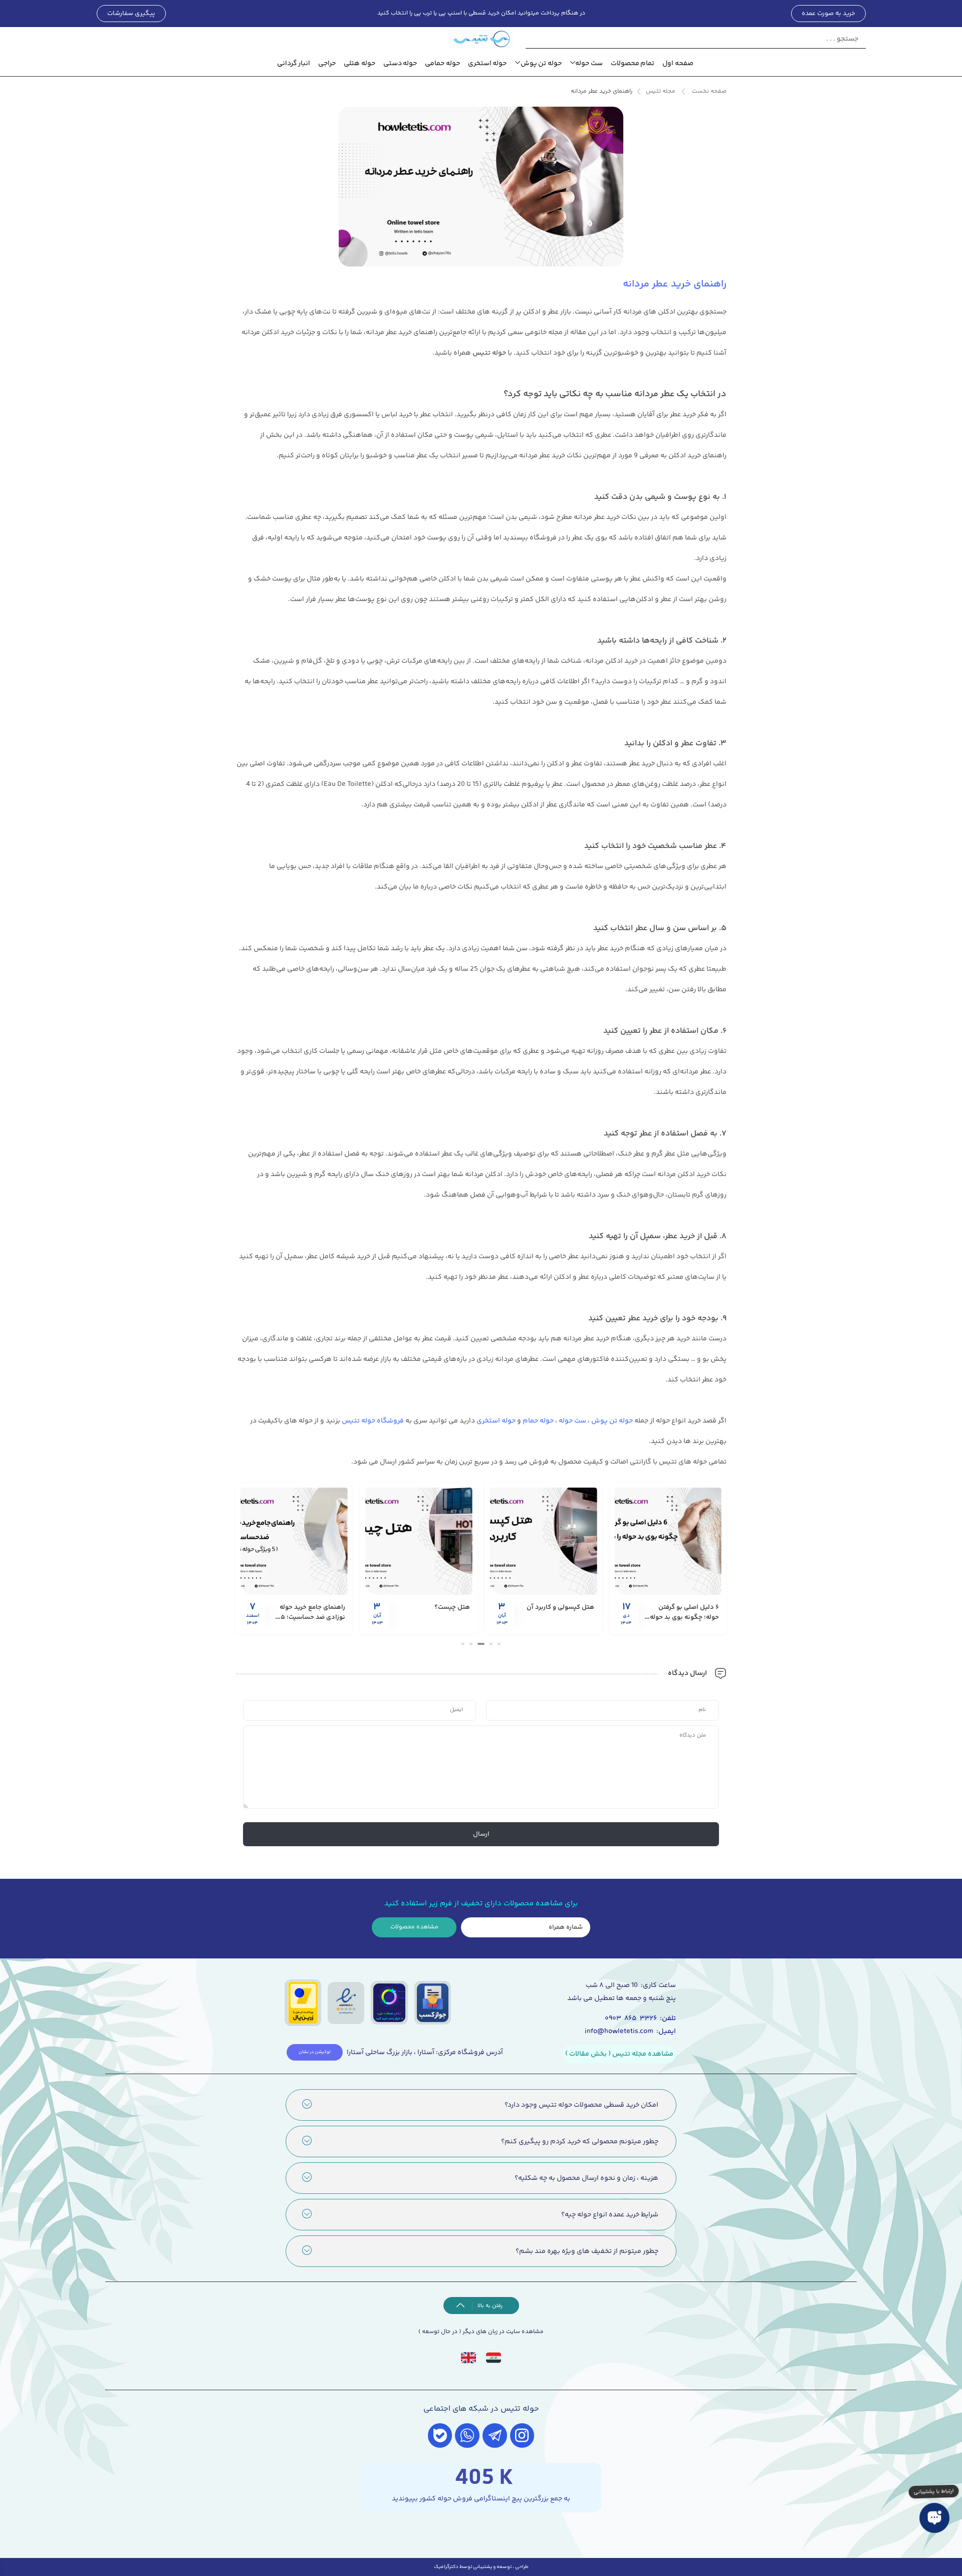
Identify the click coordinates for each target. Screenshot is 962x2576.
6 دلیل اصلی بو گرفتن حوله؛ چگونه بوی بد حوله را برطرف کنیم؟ (682, 1617)
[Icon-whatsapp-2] (467, 2436)
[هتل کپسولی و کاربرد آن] (544, 1541)
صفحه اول (678, 64)
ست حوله (589, 64)
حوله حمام (538, 1421)
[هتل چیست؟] (419, 1541)
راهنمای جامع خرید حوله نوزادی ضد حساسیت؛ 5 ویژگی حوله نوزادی (312, 1617)
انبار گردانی (294, 64)
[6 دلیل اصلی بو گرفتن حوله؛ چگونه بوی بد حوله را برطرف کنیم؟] (668, 1541)
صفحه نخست (709, 91)
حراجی (327, 64)
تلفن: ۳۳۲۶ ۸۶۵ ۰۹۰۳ (640, 2019)
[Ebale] (440, 2436)
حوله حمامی (442, 64)
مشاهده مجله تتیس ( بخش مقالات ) (619, 2054)
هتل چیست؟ (452, 1607)
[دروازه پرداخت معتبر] (303, 2003)
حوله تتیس (489, 353)
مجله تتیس (661, 91)
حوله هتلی (359, 64)
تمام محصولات (633, 64)
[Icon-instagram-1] (522, 2436)
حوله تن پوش (541, 64)
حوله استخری (488, 64)
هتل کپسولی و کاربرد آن (560, 1607)
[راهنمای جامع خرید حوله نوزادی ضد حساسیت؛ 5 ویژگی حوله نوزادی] (294, 1541)
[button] (499, 1644)
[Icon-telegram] (495, 2436)
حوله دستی (400, 64)
